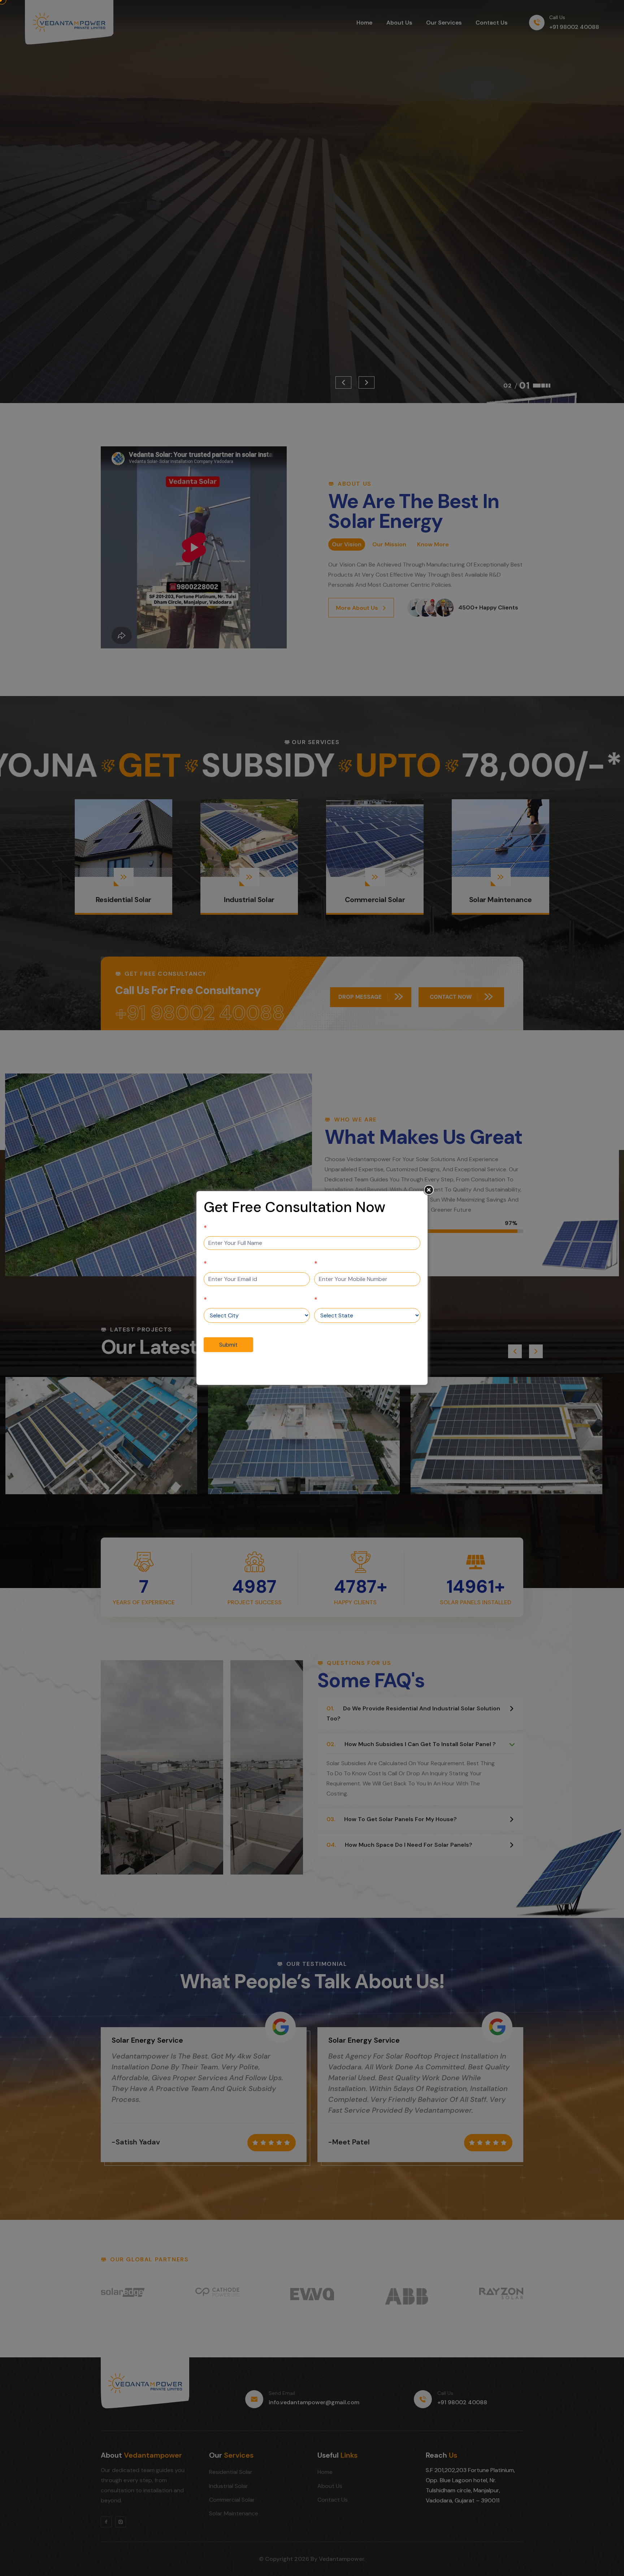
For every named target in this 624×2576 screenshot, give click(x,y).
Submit (228, 1345)
